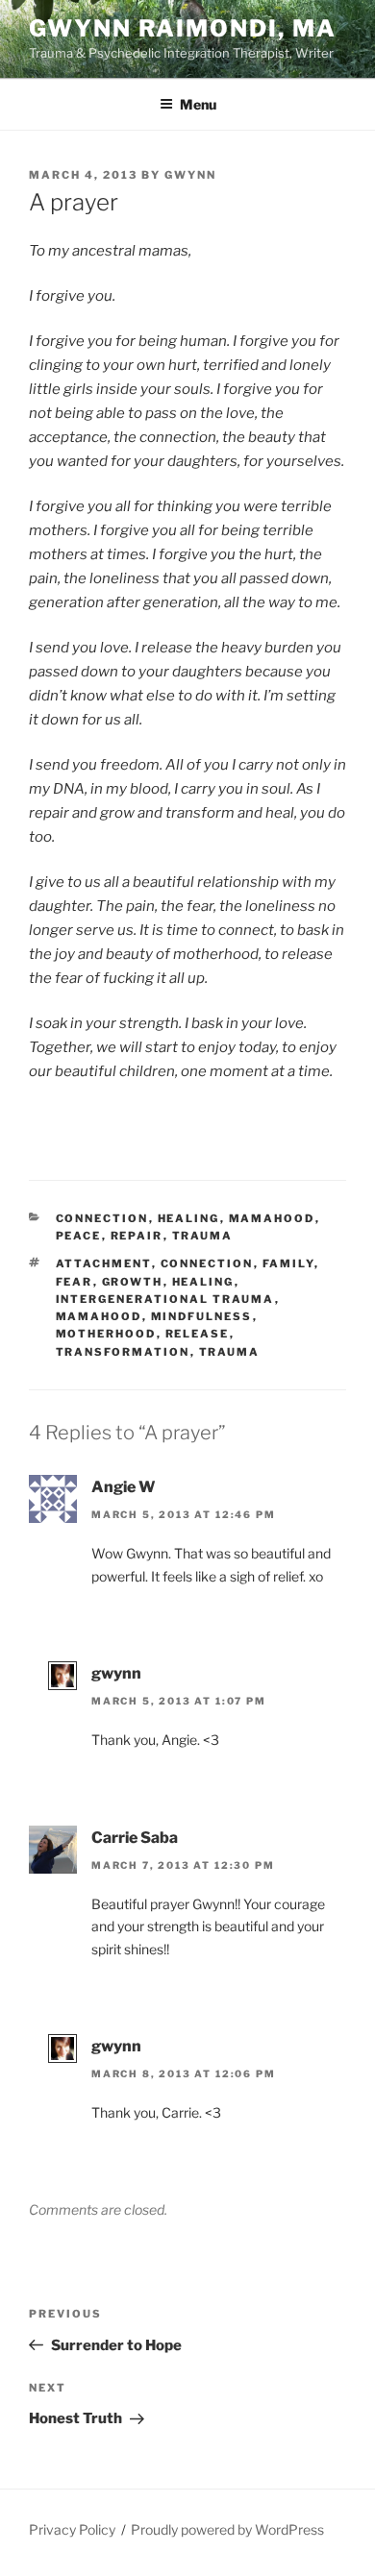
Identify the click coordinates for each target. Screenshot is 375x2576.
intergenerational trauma (165, 1299)
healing (189, 1218)
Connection (102, 1218)
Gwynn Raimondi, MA (183, 28)
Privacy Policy (72, 2529)
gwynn (190, 175)
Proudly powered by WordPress (227, 2529)
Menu (198, 104)
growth (133, 1282)
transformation (123, 1352)
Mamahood (272, 1218)
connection (207, 1263)
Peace (79, 1236)
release (198, 1334)
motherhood (106, 1334)
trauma (203, 1236)
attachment (104, 1263)
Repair (137, 1236)
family (288, 1263)
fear (75, 1282)
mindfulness (202, 1316)
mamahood (99, 1316)
